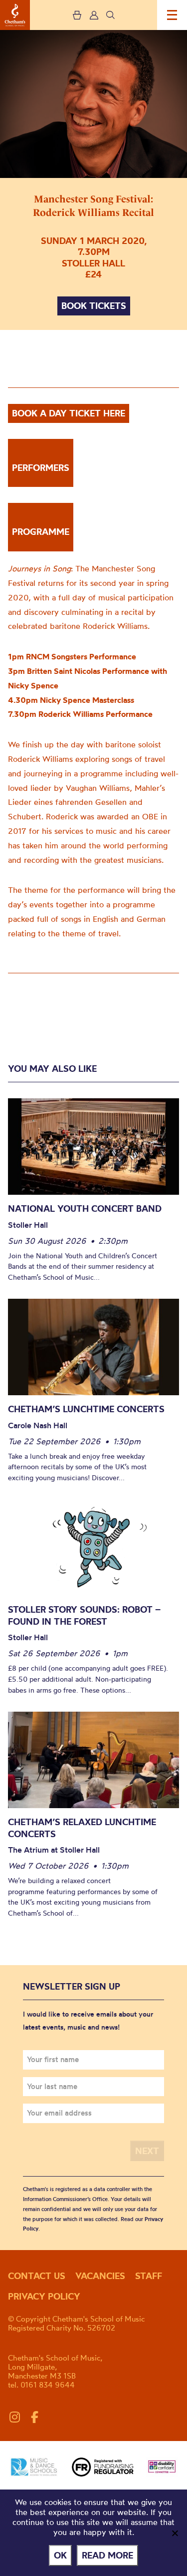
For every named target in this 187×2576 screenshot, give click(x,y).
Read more (107, 2555)
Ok (60, 2555)
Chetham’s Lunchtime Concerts (86, 1409)
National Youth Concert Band (85, 1209)
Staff (149, 2276)
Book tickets (94, 306)
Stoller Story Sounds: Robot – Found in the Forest (84, 1615)
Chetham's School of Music (15, 15)
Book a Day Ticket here (69, 413)
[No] (175, 2533)
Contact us (37, 2276)
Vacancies (100, 2276)
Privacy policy (44, 2296)
